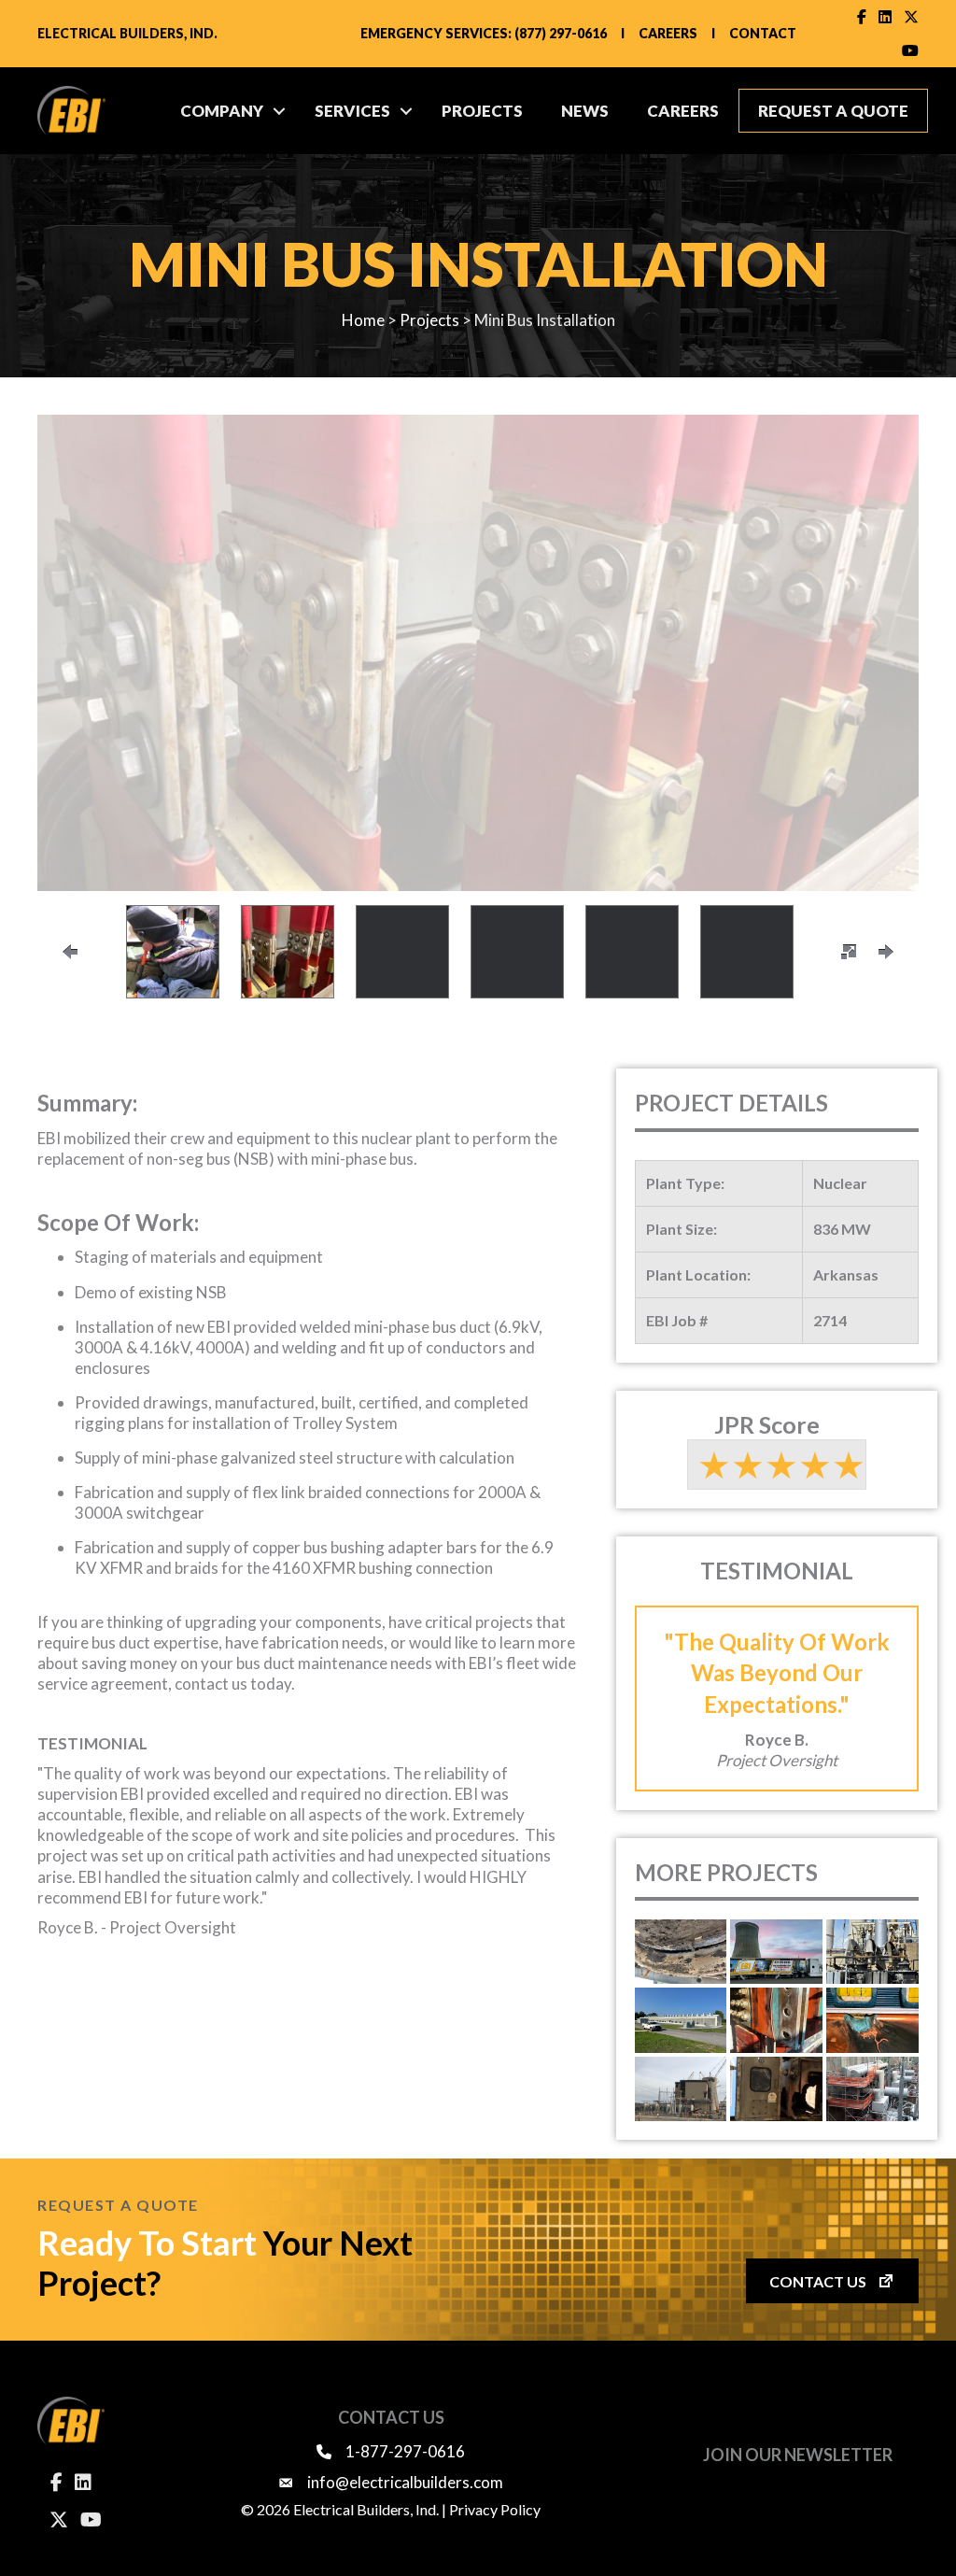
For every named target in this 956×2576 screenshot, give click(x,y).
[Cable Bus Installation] (681, 2089)
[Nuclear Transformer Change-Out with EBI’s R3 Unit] (776, 1952)
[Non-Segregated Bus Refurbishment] (872, 2020)
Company (222, 111)
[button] (279, 111)
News (585, 111)
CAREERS (668, 33)
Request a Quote (833, 111)
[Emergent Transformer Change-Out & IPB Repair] (872, 1952)
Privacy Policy (495, 2509)
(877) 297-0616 (561, 33)
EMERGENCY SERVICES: (436, 33)
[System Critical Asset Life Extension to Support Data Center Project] (681, 2020)
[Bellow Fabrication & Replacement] (681, 1952)
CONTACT (763, 33)
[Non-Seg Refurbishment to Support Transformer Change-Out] (776, 2020)
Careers (683, 111)
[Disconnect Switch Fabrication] (776, 2089)
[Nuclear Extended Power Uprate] (872, 2089)
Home (363, 320)
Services (352, 111)
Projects (482, 111)
